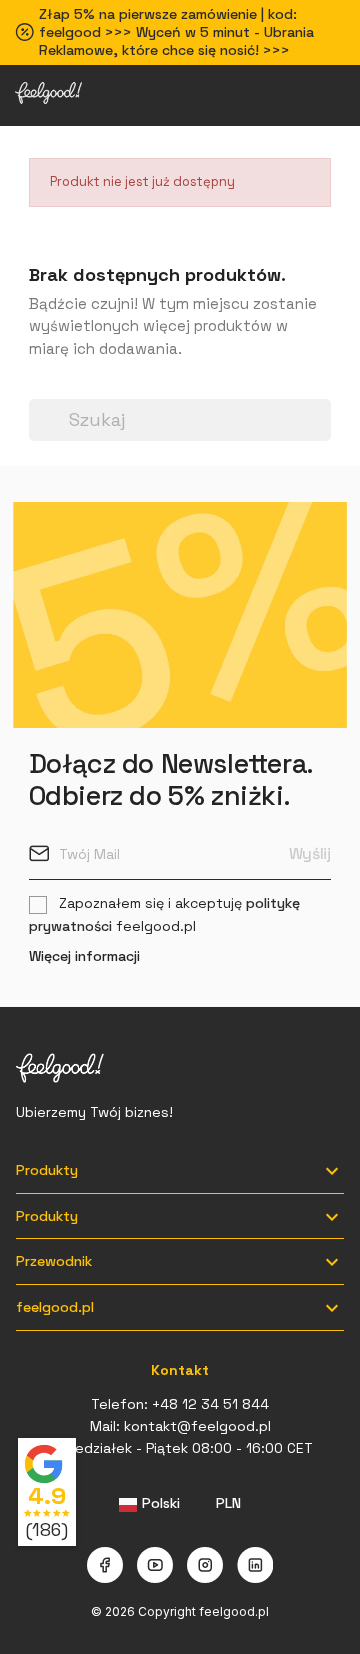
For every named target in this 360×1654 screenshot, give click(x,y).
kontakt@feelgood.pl (197, 1426)
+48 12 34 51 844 (210, 1404)
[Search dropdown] (39, 387)
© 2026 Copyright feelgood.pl (180, 1611)
